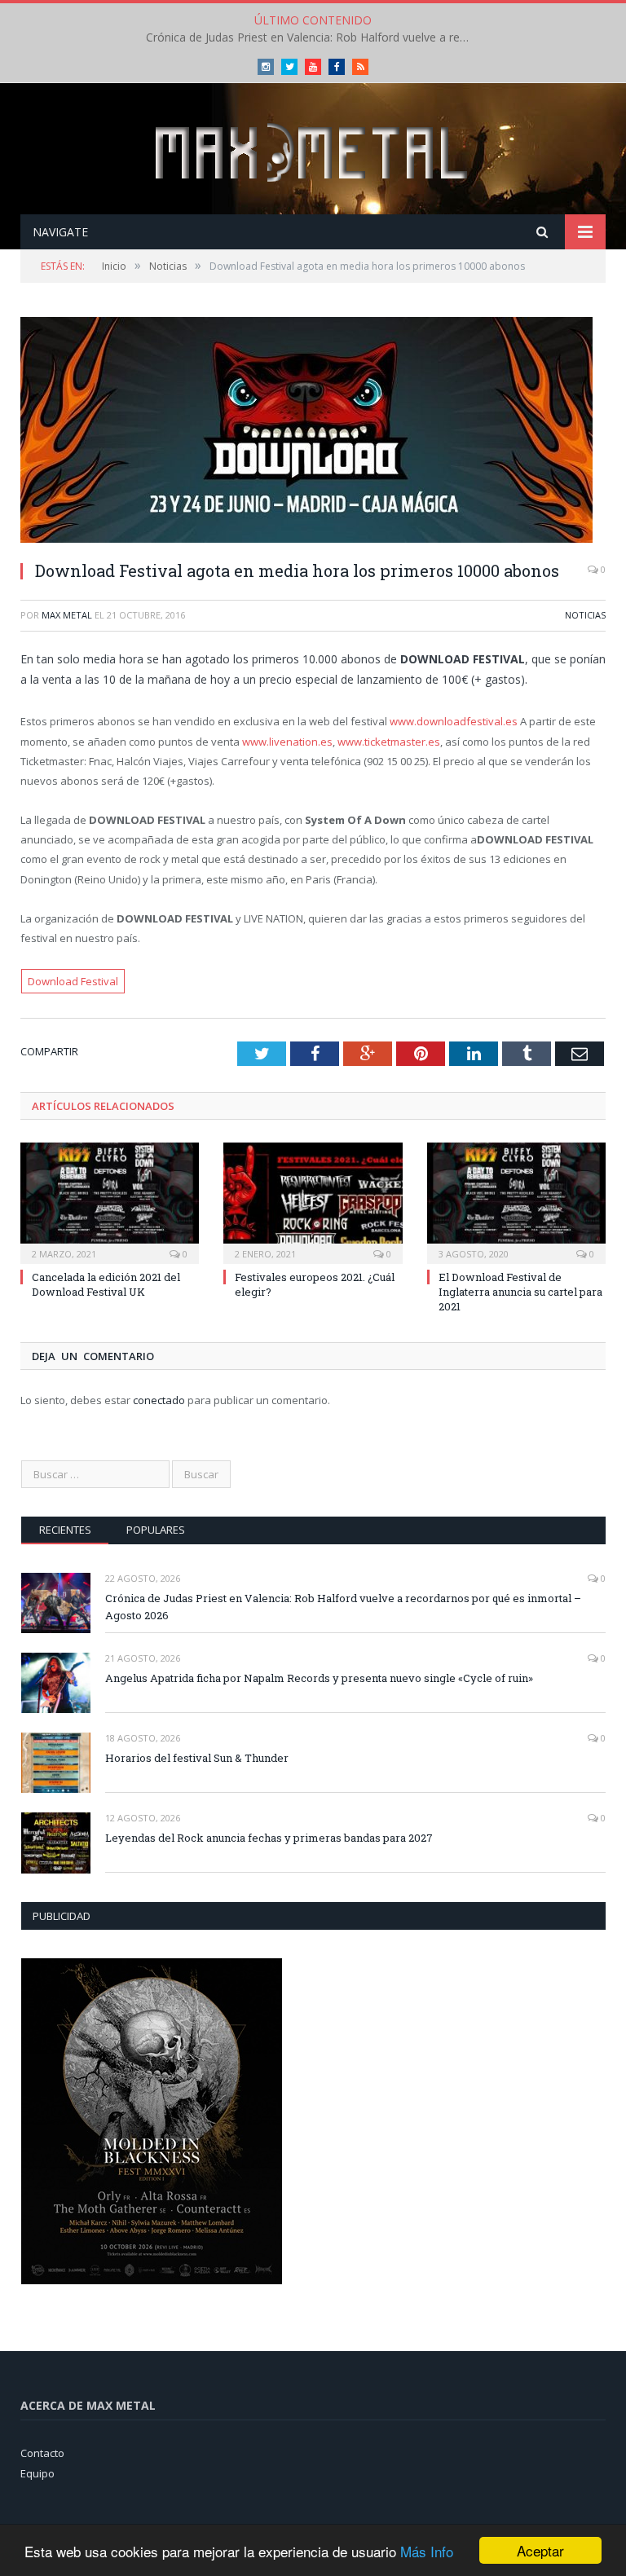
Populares (156, 1530)
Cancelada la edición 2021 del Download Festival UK (106, 1284)
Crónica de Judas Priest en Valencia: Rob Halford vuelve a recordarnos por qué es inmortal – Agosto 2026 (343, 1607)
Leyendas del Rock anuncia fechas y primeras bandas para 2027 (269, 1838)
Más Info (427, 2551)
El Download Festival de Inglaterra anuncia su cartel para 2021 (520, 1292)
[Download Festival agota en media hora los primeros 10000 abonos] (313, 432)
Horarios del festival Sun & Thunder (197, 1758)
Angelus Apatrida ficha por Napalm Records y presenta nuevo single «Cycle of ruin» (313, 37)
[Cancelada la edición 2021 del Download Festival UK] (110, 1201)
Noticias (585, 615)
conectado (159, 1400)
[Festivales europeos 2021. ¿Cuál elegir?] (313, 1201)
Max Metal (67, 615)
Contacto (42, 2453)
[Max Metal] (313, 150)
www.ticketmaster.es (389, 742)
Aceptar (540, 2550)
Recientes (65, 1530)
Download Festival (73, 981)
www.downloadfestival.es (454, 721)
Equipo (37, 2473)
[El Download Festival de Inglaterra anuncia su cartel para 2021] (516, 1201)
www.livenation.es (287, 742)
